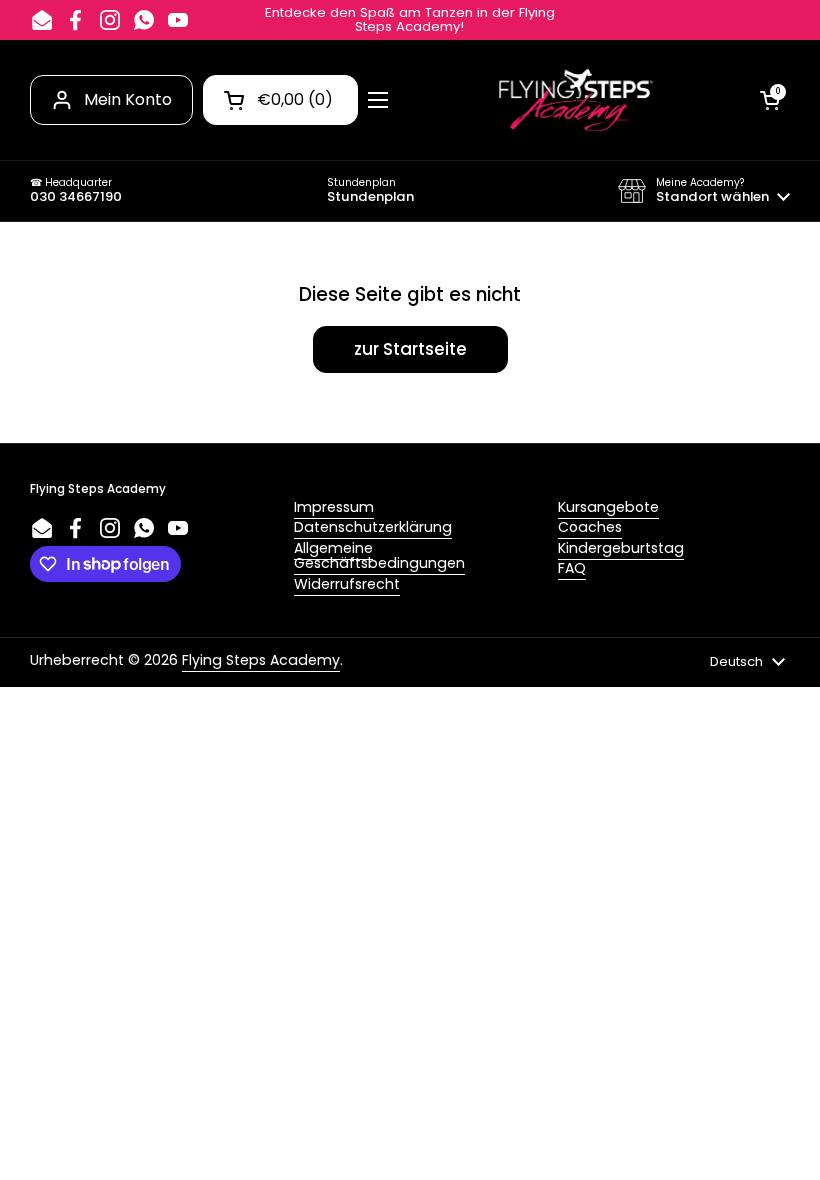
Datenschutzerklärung (373, 527)
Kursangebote (608, 507)
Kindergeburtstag (621, 548)
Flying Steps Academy (261, 660)
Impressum (334, 507)
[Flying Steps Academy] (574, 100)
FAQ (572, 568)
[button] (704, 191)
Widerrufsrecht (347, 584)
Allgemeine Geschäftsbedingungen (379, 555)
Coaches (590, 527)
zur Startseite (410, 349)
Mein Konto (128, 99)
